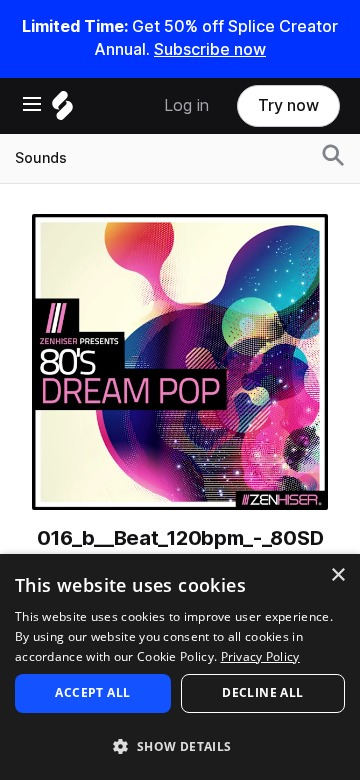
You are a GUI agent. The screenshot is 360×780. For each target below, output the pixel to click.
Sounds (41, 158)
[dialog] (180, 667)
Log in (186, 105)
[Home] (62, 110)
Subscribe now (210, 49)
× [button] (337, 575)
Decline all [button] (262, 692)
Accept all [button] (92, 692)
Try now (288, 105)
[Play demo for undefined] (180, 362)
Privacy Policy (260, 656)
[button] (180, 745)
